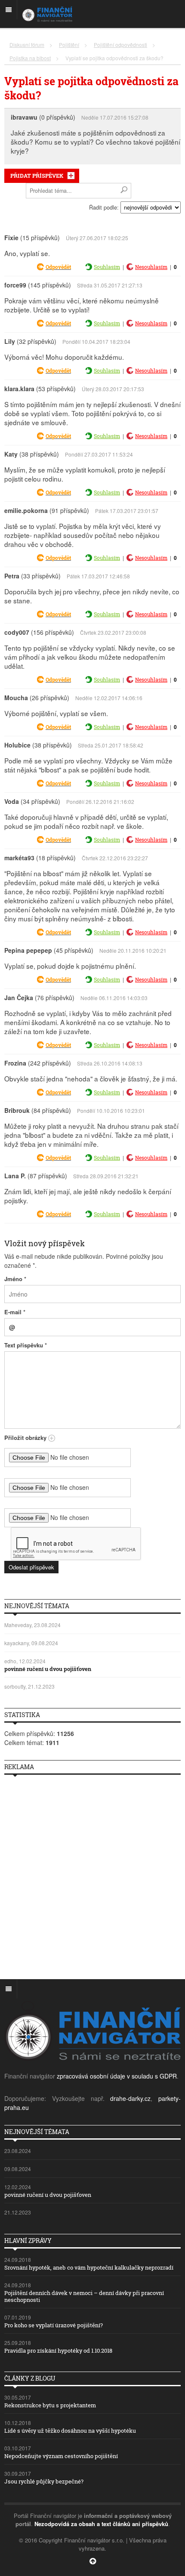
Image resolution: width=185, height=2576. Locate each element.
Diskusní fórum (27, 45)
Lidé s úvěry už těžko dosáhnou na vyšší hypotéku (70, 2431)
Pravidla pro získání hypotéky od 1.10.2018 (58, 2351)
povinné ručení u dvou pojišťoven (48, 1669)
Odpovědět (58, 267)
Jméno (15, 1279)
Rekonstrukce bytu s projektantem (50, 2405)
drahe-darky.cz (130, 2098)
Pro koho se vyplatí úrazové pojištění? (54, 2325)
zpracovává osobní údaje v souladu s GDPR (117, 2076)
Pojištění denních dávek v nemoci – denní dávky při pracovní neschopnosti (84, 2296)
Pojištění (69, 45)
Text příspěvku (26, 1345)
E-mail (15, 1312)
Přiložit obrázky (26, 1438)
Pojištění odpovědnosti (120, 45)
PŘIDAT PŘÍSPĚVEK (37, 176)
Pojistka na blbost (30, 58)
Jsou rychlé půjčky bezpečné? (44, 2481)
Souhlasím (107, 267)
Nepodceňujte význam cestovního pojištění (61, 2456)
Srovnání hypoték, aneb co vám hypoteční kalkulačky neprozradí (89, 2267)
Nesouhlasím (151, 267)
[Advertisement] (92, 1874)
